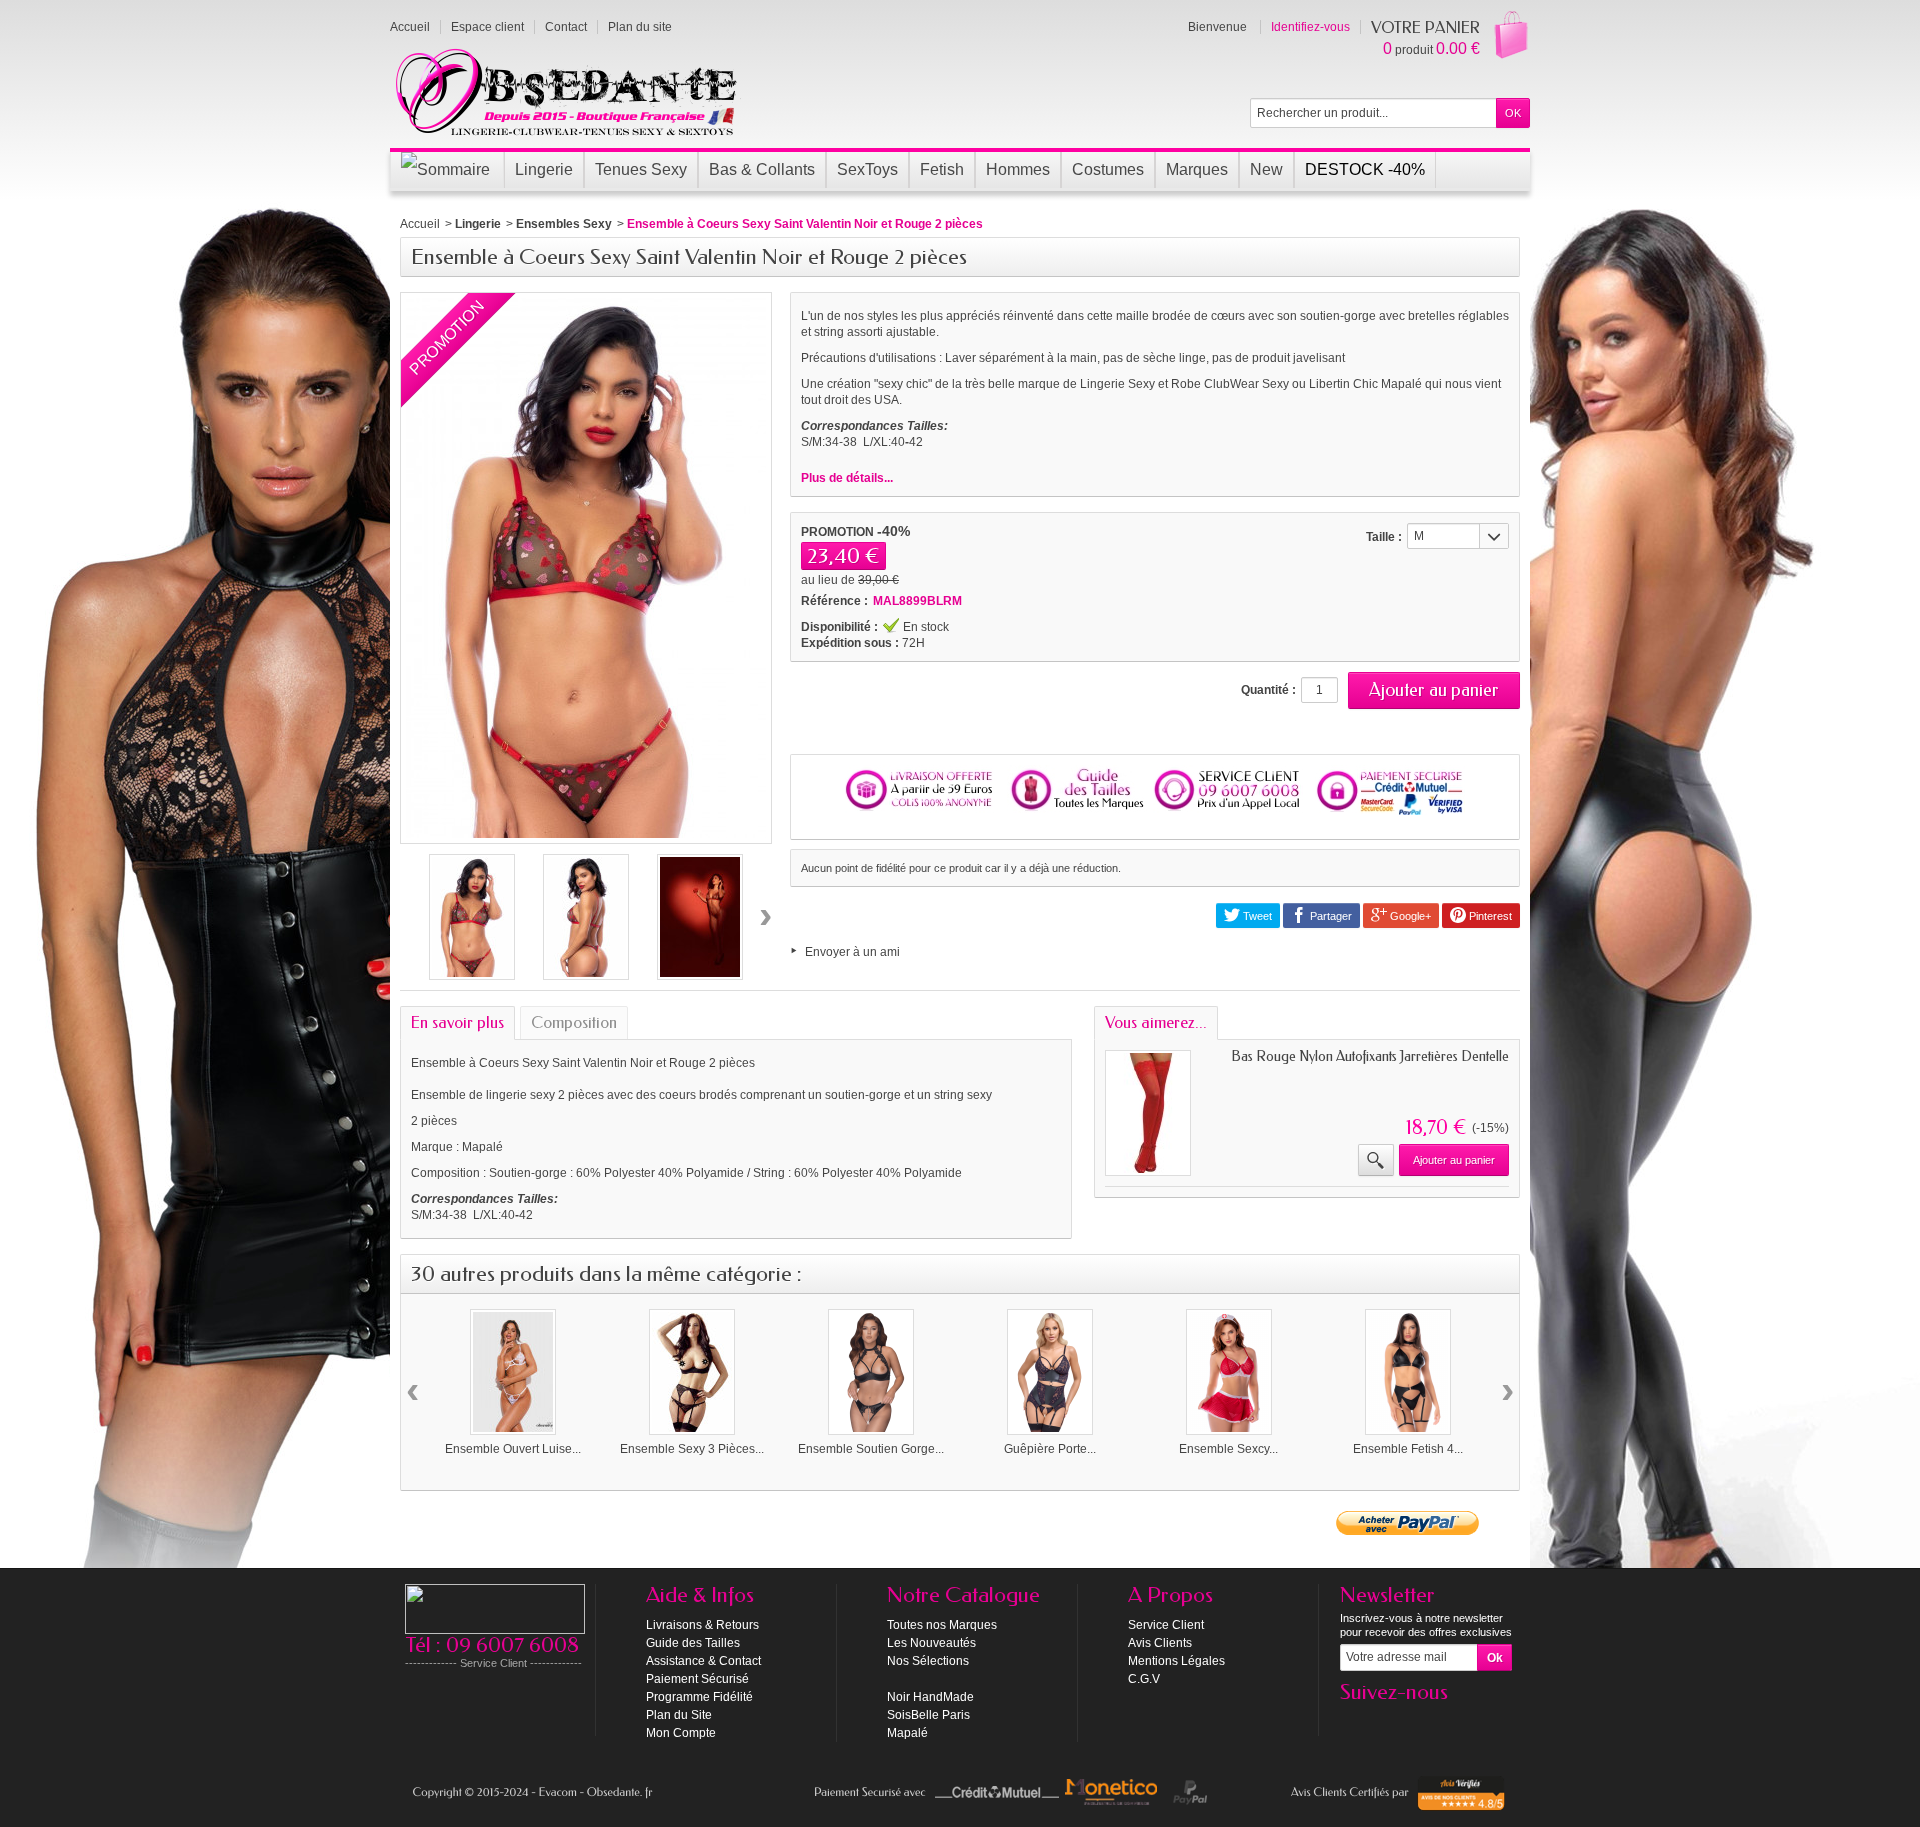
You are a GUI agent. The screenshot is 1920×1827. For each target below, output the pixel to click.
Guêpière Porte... (1050, 1449)
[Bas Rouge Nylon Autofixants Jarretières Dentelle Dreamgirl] (1148, 1113)
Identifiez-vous (1310, 27)
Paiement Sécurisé (697, 1679)
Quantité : (1268, 690)
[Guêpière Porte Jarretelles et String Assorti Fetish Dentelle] (1050, 1372)
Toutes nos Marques (942, 1625)
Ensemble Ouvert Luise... (513, 1449)
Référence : (834, 601)
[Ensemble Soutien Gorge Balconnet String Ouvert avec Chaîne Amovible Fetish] (871, 1372)
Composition (574, 1022)
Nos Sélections (928, 1661)
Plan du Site (679, 1715)
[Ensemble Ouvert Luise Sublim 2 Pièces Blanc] (513, 1372)
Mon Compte (681, 1733)
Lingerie (478, 224)
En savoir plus (457, 1022)
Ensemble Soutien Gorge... (871, 1449)
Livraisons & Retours (702, 1625)
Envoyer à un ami (852, 952)
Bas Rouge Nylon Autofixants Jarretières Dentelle (1370, 1056)
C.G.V (1144, 1679)
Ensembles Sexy (564, 224)
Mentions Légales (1176, 1661)
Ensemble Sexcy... (1228, 1449)
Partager (1329, 916)
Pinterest (1489, 916)
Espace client (487, 27)
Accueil (420, 224)
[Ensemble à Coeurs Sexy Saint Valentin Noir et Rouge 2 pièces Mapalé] (472, 917)
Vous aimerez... (1156, 1022)
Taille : (1384, 537)
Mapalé (907, 1733)
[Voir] (1376, 1160)
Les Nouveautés (931, 1643)
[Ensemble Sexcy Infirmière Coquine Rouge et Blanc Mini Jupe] (1229, 1372)
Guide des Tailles (693, 1643)
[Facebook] (1354, 1722)
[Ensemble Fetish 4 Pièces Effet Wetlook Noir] (1408, 1372)
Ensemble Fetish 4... (1408, 1449)
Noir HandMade (930, 1697)
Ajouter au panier (1454, 1160)
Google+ (1409, 916)
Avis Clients (1160, 1643)
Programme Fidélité (699, 1697)
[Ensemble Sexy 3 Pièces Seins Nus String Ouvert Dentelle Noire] (692, 1372)
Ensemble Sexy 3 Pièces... (692, 1449)
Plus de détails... (847, 478)
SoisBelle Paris (928, 1715)
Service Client (1166, 1625)
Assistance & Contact (703, 1661)
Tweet (1256, 916)
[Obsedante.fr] (567, 90)
